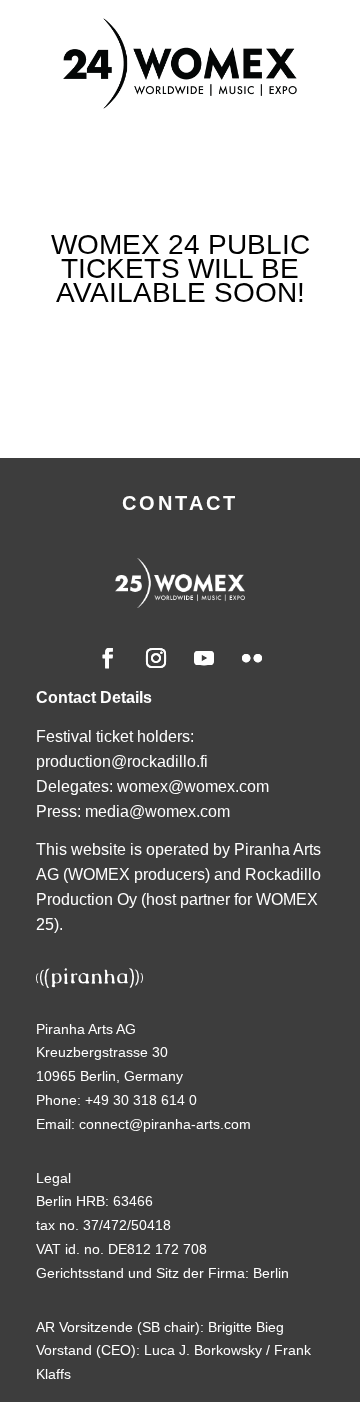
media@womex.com (157, 811)
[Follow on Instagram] (156, 658)
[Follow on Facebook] (108, 658)
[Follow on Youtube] (204, 658)
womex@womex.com (193, 786)
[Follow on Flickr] (252, 658)
